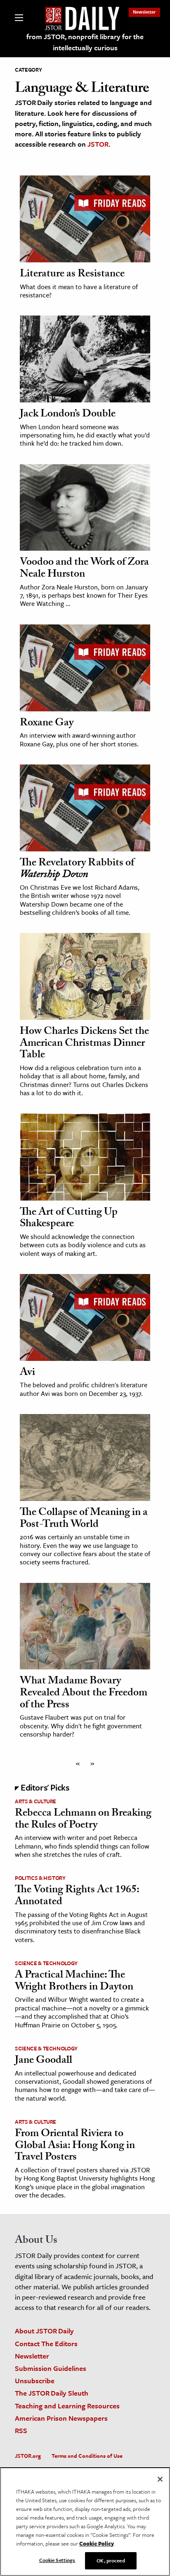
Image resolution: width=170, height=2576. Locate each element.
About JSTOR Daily (44, 2331)
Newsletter (144, 12)
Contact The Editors (46, 2343)
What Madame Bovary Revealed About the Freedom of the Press (84, 1694)
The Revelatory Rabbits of (77, 870)
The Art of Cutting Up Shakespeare (69, 1219)
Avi (27, 1373)
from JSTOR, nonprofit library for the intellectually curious (85, 42)
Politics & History (40, 1878)
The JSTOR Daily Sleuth (52, 2393)
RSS (21, 2430)
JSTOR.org (28, 2456)
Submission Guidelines (51, 2368)
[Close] (160, 2479)
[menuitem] (144, 12)
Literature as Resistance (72, 275)
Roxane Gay (47, 724)
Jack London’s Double (68, 415)
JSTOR (98, 144)
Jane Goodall (44, 2061)
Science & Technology (46, 1963)
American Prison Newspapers (61, 2418)
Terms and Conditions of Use (87, 2456)
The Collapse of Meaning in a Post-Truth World (84, 1519)
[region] (85, 2522)
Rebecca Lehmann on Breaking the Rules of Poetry (83, 1820)
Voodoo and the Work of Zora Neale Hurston (84, 569)
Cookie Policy (97, 2543)
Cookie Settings (57, 2560)
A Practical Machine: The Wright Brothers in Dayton (74, 1982)
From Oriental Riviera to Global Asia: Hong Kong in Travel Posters (75, 2146)
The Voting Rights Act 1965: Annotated (77, 1897)
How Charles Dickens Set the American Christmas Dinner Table (84, 1044)
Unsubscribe (35, 2381)
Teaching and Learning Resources (67, 2406)
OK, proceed (111, 2560)
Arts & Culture (35, 1801)
